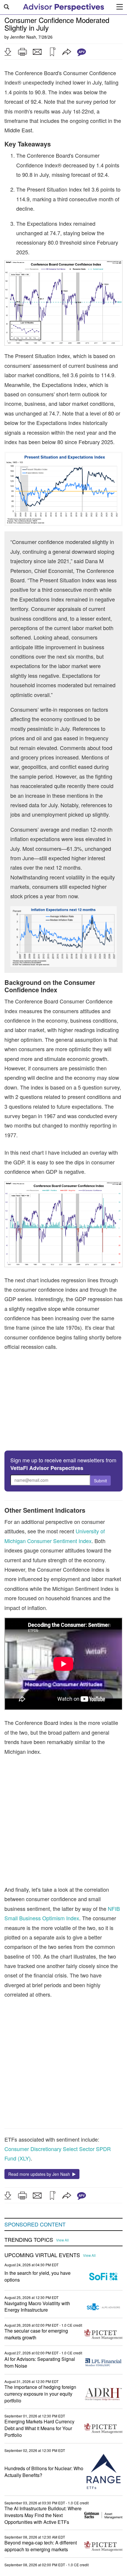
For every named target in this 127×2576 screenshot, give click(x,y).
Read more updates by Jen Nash (40, 2174)
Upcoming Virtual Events (42, 2255)
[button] (8, 52)
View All (62, 2240)
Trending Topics (29, 2240)
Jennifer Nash (23, 37)
